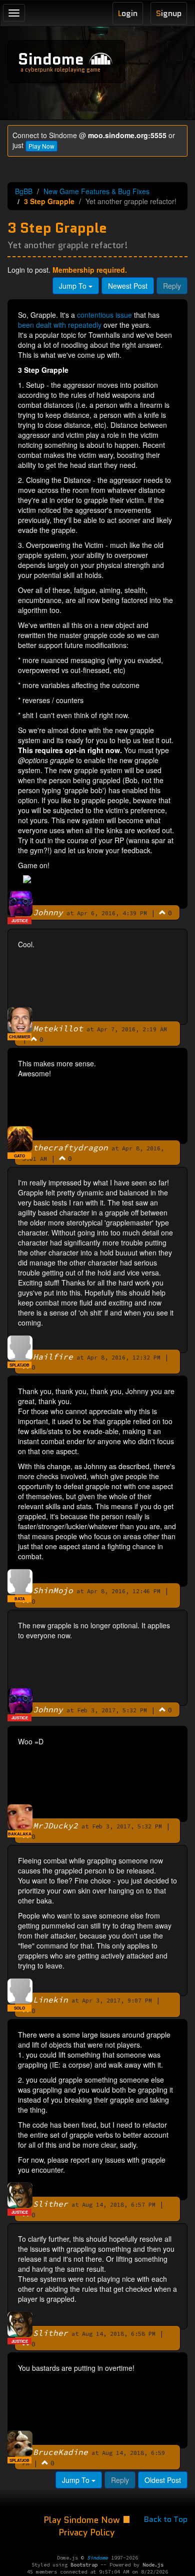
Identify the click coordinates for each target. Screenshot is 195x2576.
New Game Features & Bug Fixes (96, 191)
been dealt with (42, 325)
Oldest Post (163, 2480)
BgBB (24, 191)
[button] (162, 912)
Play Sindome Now (83, 2520)
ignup (169, 13)
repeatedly (85, 325)
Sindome (51, 59)
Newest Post (128, 286)
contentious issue (104, 315)
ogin (128, 13)
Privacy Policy (86, 2532)
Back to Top (166, 2519)
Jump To (74, 286)
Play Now (41, 146)
